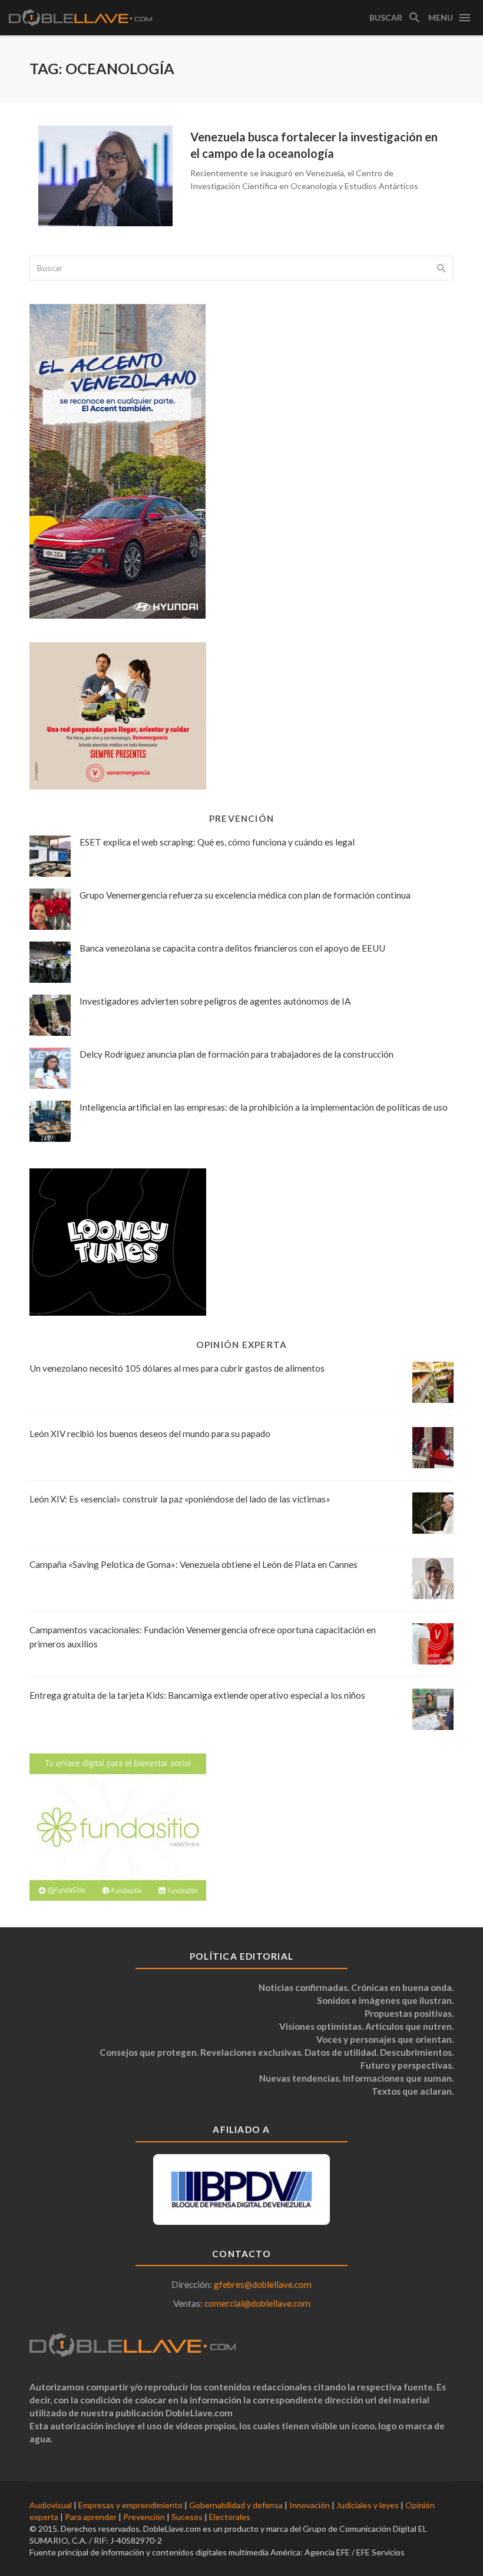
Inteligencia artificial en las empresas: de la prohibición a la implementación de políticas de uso (264, 1107)
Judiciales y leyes (368, 2505)
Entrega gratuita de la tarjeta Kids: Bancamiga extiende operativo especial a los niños (197, 1695)
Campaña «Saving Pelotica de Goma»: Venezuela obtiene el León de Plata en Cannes (193, 1564)
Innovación (310, 2505)
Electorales (230, 2517)
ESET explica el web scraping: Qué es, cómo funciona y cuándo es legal (217, 842)
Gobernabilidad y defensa (236, 2505)
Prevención (144, 2517)
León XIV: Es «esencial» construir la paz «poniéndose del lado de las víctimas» (180, 1499)
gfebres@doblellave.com (263, 2284)
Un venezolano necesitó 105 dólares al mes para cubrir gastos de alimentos (177, 1368)
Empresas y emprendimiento (130, 2505)
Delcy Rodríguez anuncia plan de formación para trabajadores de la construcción (236, 1054)
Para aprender (91, 2517)
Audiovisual (51, 2505)
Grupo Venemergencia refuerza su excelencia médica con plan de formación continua (245, 895)
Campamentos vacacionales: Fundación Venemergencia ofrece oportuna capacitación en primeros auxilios (203, 1637)
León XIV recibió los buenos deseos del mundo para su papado (150, 1434)
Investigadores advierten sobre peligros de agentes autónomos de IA (215, 1001)
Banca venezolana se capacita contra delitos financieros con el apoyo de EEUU (232, 948)
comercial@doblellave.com (257, 2303)
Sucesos (187, 2517)
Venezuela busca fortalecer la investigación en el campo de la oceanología (314, 145)
